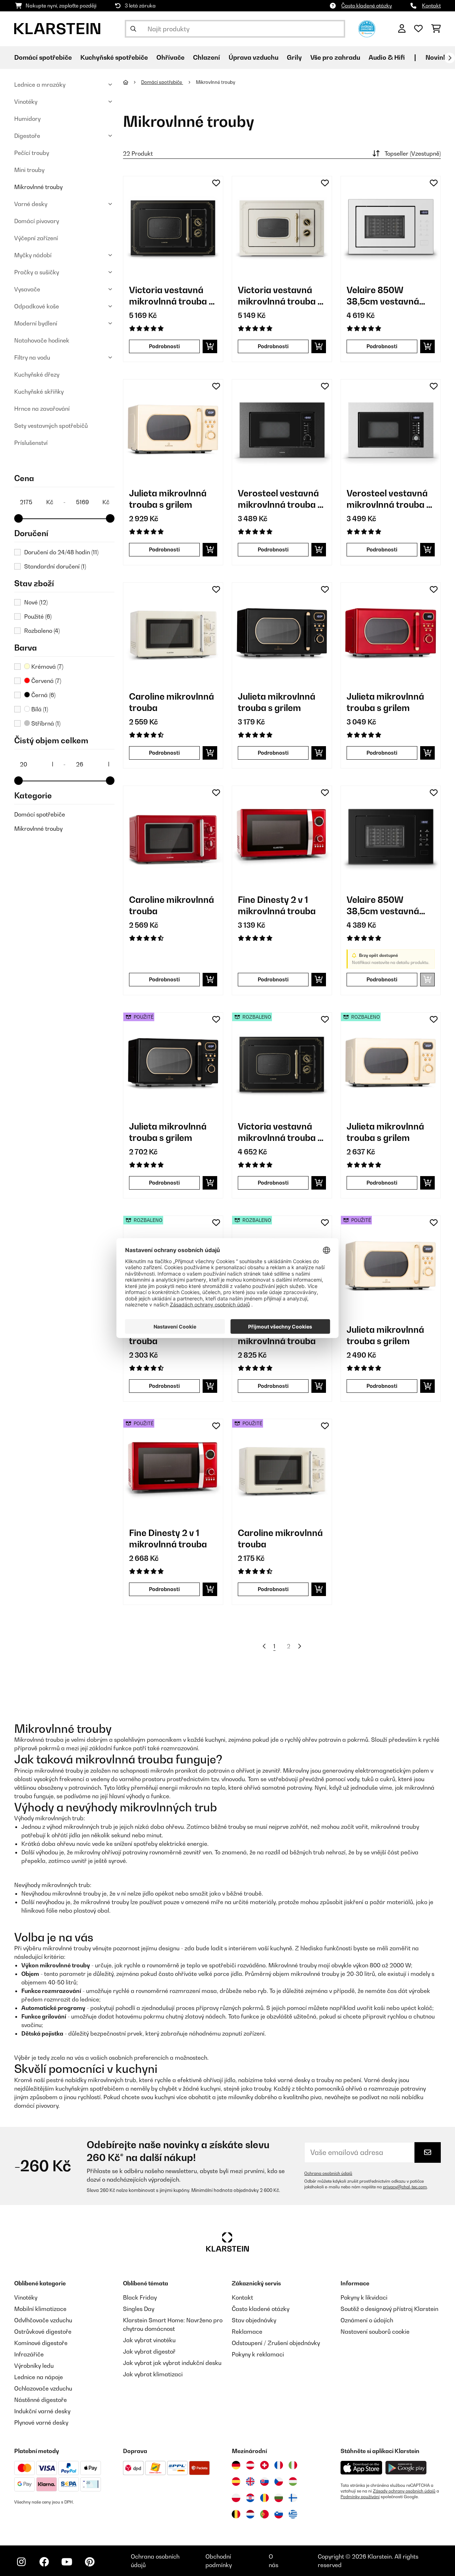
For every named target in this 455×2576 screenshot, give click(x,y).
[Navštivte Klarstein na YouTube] (67, 2562)
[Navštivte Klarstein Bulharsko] (279, 2498)
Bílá (39, 709)
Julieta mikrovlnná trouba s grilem (168, 499)
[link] (173, 226)
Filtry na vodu (32, 357)
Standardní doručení (55, 566)
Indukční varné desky (42, 2411)
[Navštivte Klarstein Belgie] (236, 2514)
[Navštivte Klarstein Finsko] (293, 2498)
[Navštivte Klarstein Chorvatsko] (250, 2498)
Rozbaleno (42, 631)
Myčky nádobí (33, 255)
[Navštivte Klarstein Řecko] (293, 2515)
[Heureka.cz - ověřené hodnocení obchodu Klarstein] (367, 28)
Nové (36, 602)
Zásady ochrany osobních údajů (404, 2491)
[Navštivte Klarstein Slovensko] (264, 2481)
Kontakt (431, 6)
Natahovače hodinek (42, 340)
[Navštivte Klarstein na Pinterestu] (90, 2562)
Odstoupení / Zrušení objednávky (276, 2343)
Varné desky (31, 204)
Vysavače (27, 289)
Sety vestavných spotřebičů (51, 426)
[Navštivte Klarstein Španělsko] (236, 2481)
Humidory (27, 119)
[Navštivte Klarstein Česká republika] (279, 2481)
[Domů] (132, 82)
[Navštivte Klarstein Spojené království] (250, 2481)
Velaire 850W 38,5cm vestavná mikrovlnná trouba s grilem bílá (389, 296)
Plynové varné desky (41, 2423)
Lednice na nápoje (39, 2377)
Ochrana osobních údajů (328, 2173)
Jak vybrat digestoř (149, 2351)
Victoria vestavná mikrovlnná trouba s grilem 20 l (171, 296)
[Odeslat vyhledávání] (133, 29)
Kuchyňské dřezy (37, 374)
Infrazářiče (29, 2354)
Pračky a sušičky (37, 272)
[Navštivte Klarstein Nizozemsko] (250, 2514)
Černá (43, 695)
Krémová (47, 667)
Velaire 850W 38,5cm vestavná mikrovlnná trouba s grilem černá (389, 906)
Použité (38, 616)
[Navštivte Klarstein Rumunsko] (264, 2498)
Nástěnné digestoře (41, 2400)
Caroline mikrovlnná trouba (172, 702)
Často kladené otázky (367, 6)
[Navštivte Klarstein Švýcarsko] (264, 2465)
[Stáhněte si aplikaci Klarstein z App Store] (362, 2468)
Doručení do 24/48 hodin (61, 552)
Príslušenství (31, 443)
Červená (45, 681)
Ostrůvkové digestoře (43, 2332)
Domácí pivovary (37, 221)
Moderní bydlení (36, 323)
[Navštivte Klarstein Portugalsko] (264, 2514)
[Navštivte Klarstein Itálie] (293, 2465)
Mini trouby (29, 170)
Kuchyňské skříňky (39, 392)
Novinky (438, 57)
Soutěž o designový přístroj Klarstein (389, 2309)
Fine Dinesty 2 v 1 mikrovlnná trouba (277, 905)
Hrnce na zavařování (42, 409)
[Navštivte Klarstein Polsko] (236, 2498)
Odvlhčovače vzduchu (43, 2320)
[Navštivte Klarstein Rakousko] (250, 2465)
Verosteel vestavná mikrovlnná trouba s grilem (280, 499)
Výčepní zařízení (36, 238)
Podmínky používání (360, 2497)
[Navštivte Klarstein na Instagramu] (21, 2562)
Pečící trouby (32, 153)
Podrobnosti (164, 346)
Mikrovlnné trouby (38, 187)
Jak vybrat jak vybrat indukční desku (172, 2363)
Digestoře (27, 136)
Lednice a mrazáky (40, 85)
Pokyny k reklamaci (258, 2354)
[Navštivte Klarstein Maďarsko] (293, 2481)
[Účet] (402, 29)
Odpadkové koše (37, 306)
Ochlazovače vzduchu (43, 2388)
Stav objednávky (254, 2320)
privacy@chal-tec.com (405, 2187)
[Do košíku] (210, 346)
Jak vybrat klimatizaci (153, 2374)
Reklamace (247, 2332)
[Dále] (450, 58)
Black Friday (140, 2297)
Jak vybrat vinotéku (149, 2340)
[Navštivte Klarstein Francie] (279, 2465)
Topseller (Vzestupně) (413, 153)
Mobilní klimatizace (40, 2309)
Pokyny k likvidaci (364, 2297)
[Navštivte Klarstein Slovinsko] (279, 2514)
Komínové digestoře (41, 2343)
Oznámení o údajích (367, 2320)
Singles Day (139, 2309)
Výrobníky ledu (34, 2366)
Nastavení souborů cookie (375, 2332)
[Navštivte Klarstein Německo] (236, 2465)
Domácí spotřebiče (40, 814)
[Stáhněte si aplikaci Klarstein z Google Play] (406, 2468)
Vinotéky (26, 102)
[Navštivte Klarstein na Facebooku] (44, 2562)
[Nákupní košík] (436, 29)
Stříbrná (45, 723)
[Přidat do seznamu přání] (216, 183)
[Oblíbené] (418, 29)
